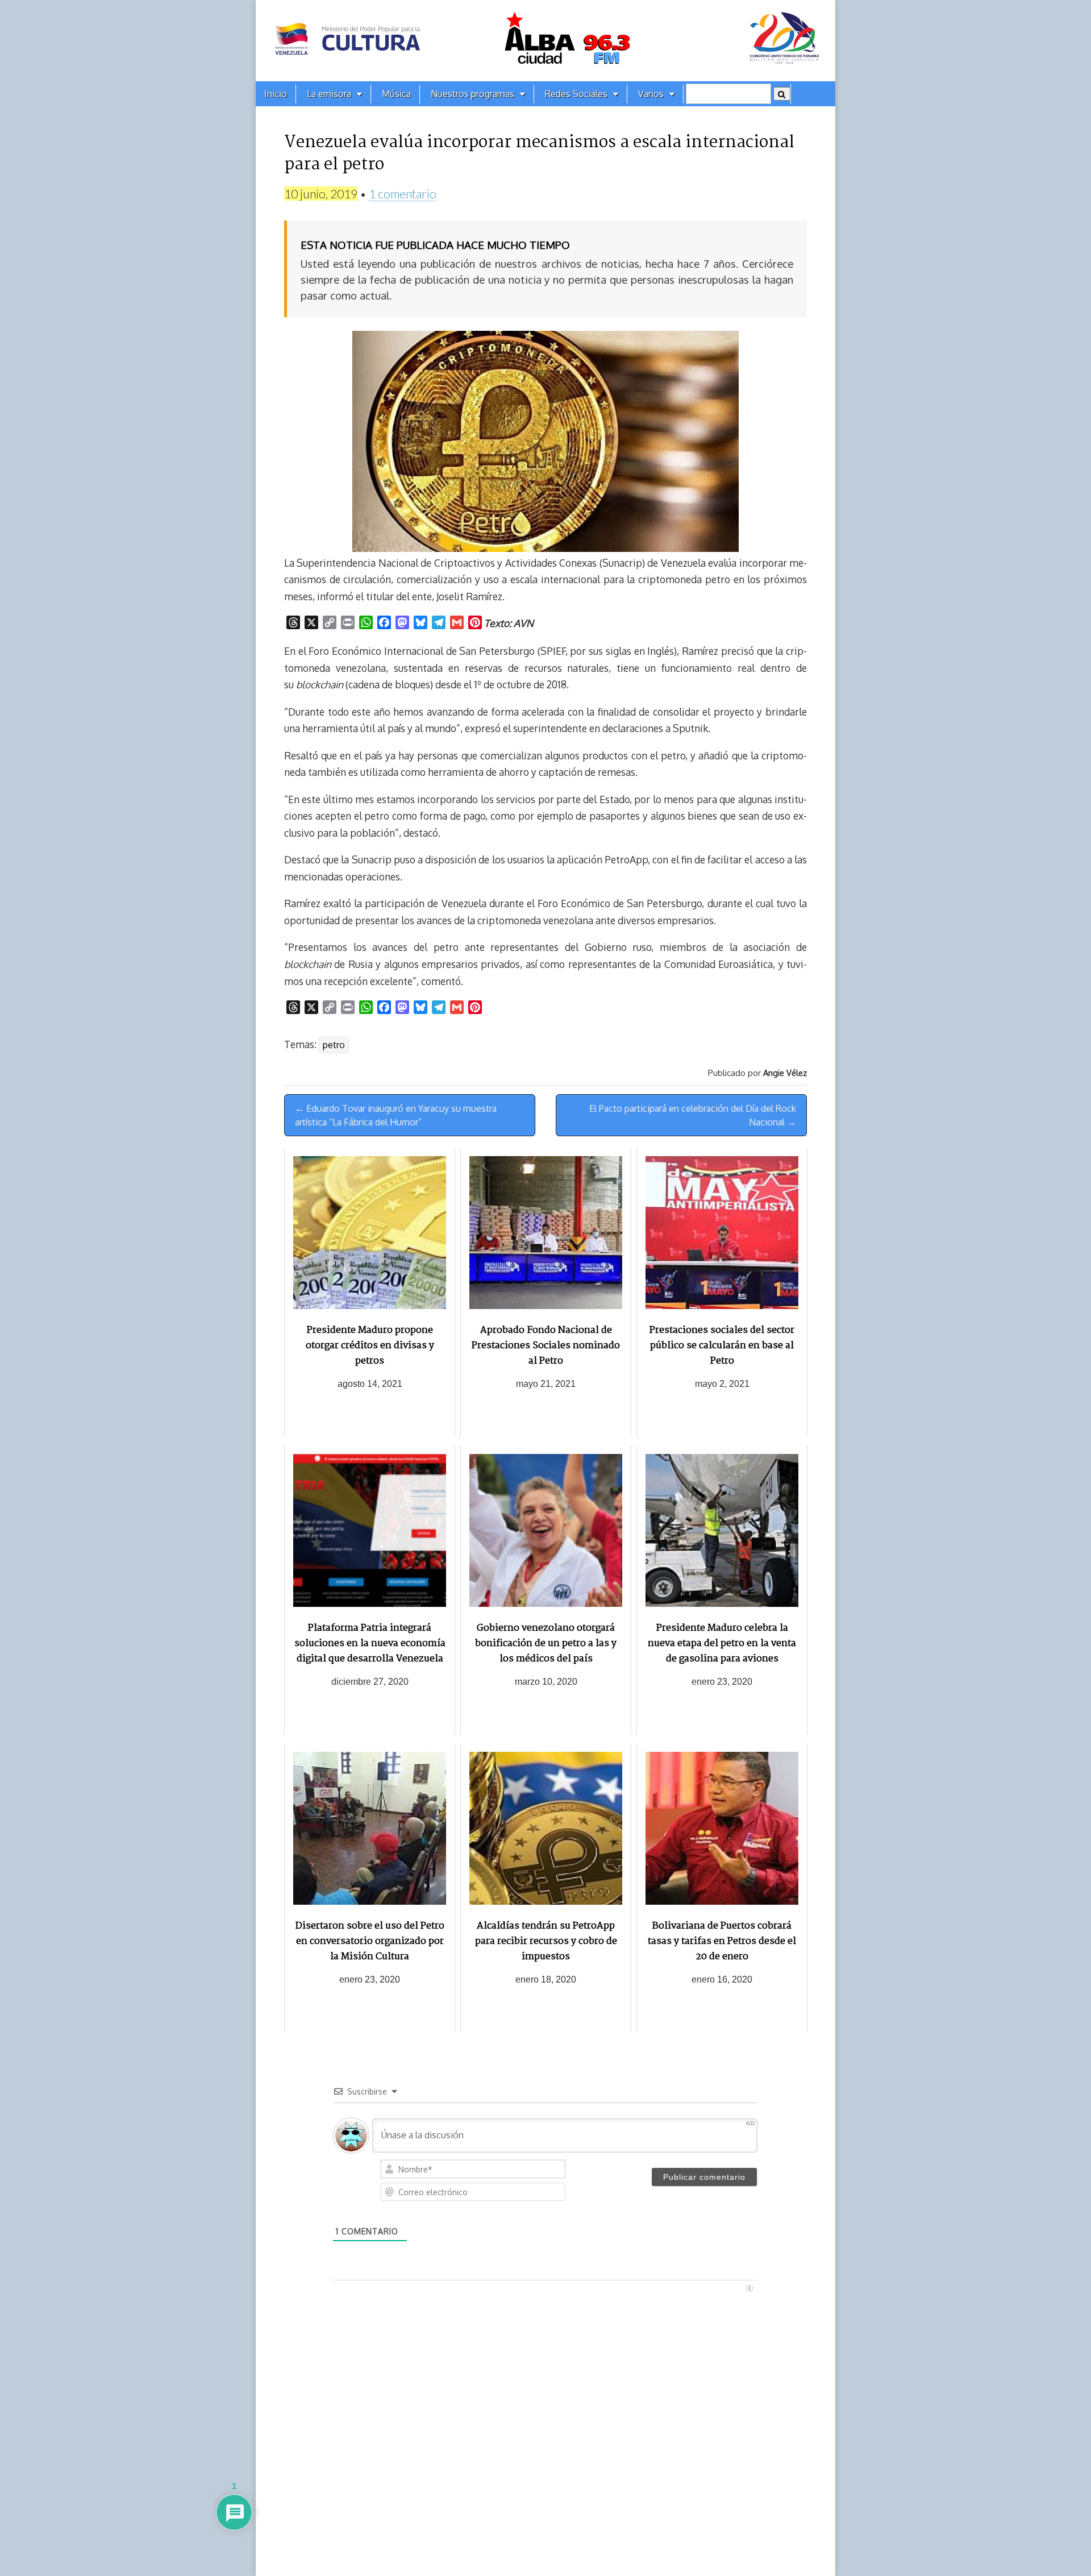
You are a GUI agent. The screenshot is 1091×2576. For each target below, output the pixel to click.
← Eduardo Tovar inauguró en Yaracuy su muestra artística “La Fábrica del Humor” (396, 1115)
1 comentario (403, 194)
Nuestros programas (472, 94)
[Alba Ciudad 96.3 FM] (545, 41)
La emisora (329, 94)
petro (334, 1045)
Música (396, 94)
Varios (651, 94)
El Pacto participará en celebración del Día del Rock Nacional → (693, 1115)
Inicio (276, 94)
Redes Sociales (576, 94)
